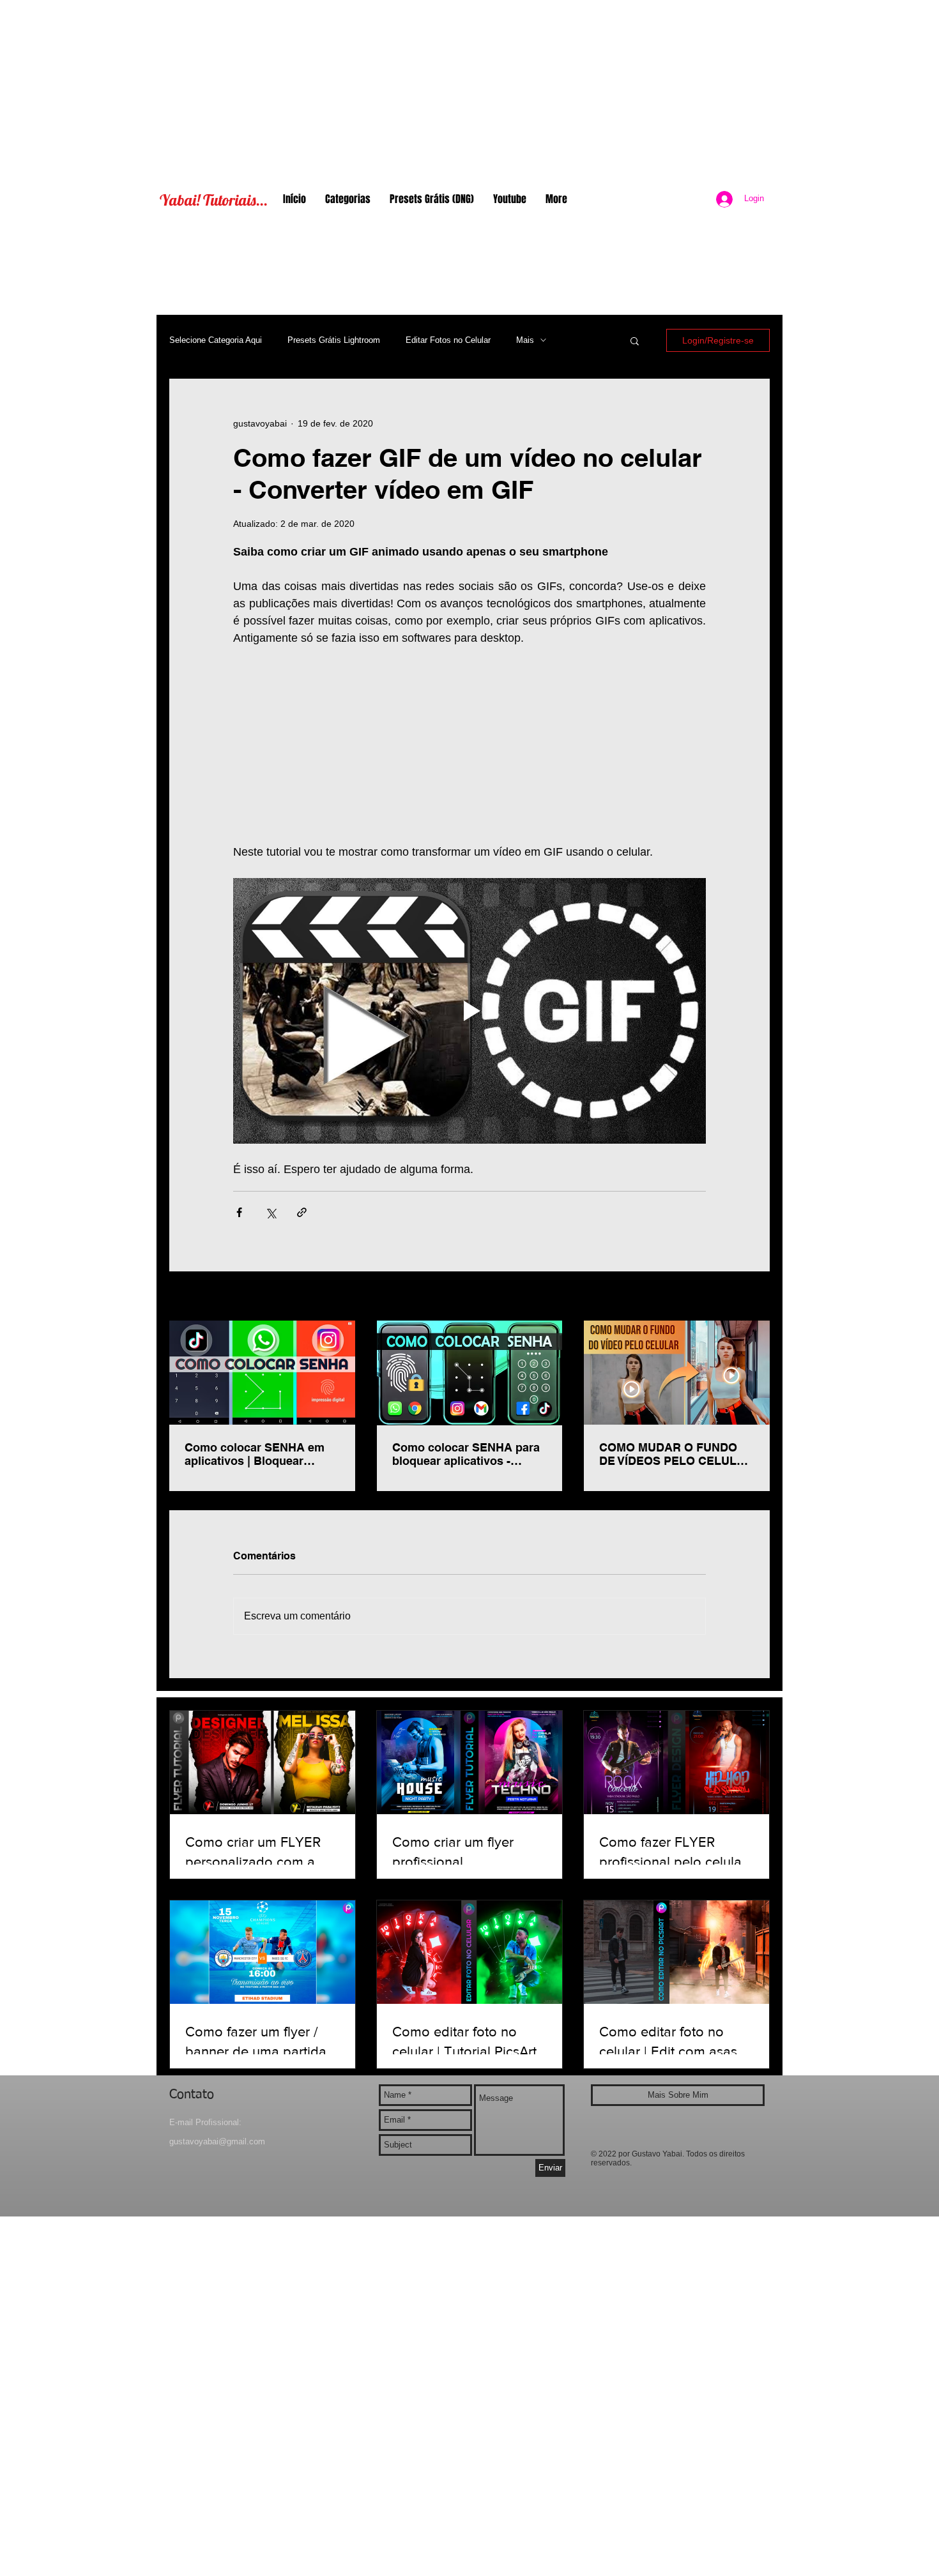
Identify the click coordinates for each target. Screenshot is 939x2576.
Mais (525, 340)
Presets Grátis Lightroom (334, 340)
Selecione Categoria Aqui (216, 340)
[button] (635, 340)
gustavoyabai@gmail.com (217, 2141)
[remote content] (469, 745)
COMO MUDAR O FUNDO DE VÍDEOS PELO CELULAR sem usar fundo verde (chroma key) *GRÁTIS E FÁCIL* (676, 1454)
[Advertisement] (469, 89)
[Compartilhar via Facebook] (239, 1212)
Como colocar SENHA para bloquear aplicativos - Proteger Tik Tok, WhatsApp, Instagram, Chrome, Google (468, 1454)
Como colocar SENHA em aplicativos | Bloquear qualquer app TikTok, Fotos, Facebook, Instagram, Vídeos (260, 1454)
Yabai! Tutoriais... (214, 200)
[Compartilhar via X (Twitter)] (271, 1212)
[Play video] (469, 1011)
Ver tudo (753, 1297)
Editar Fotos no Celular (448, 340)
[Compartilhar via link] (302, 1212)
